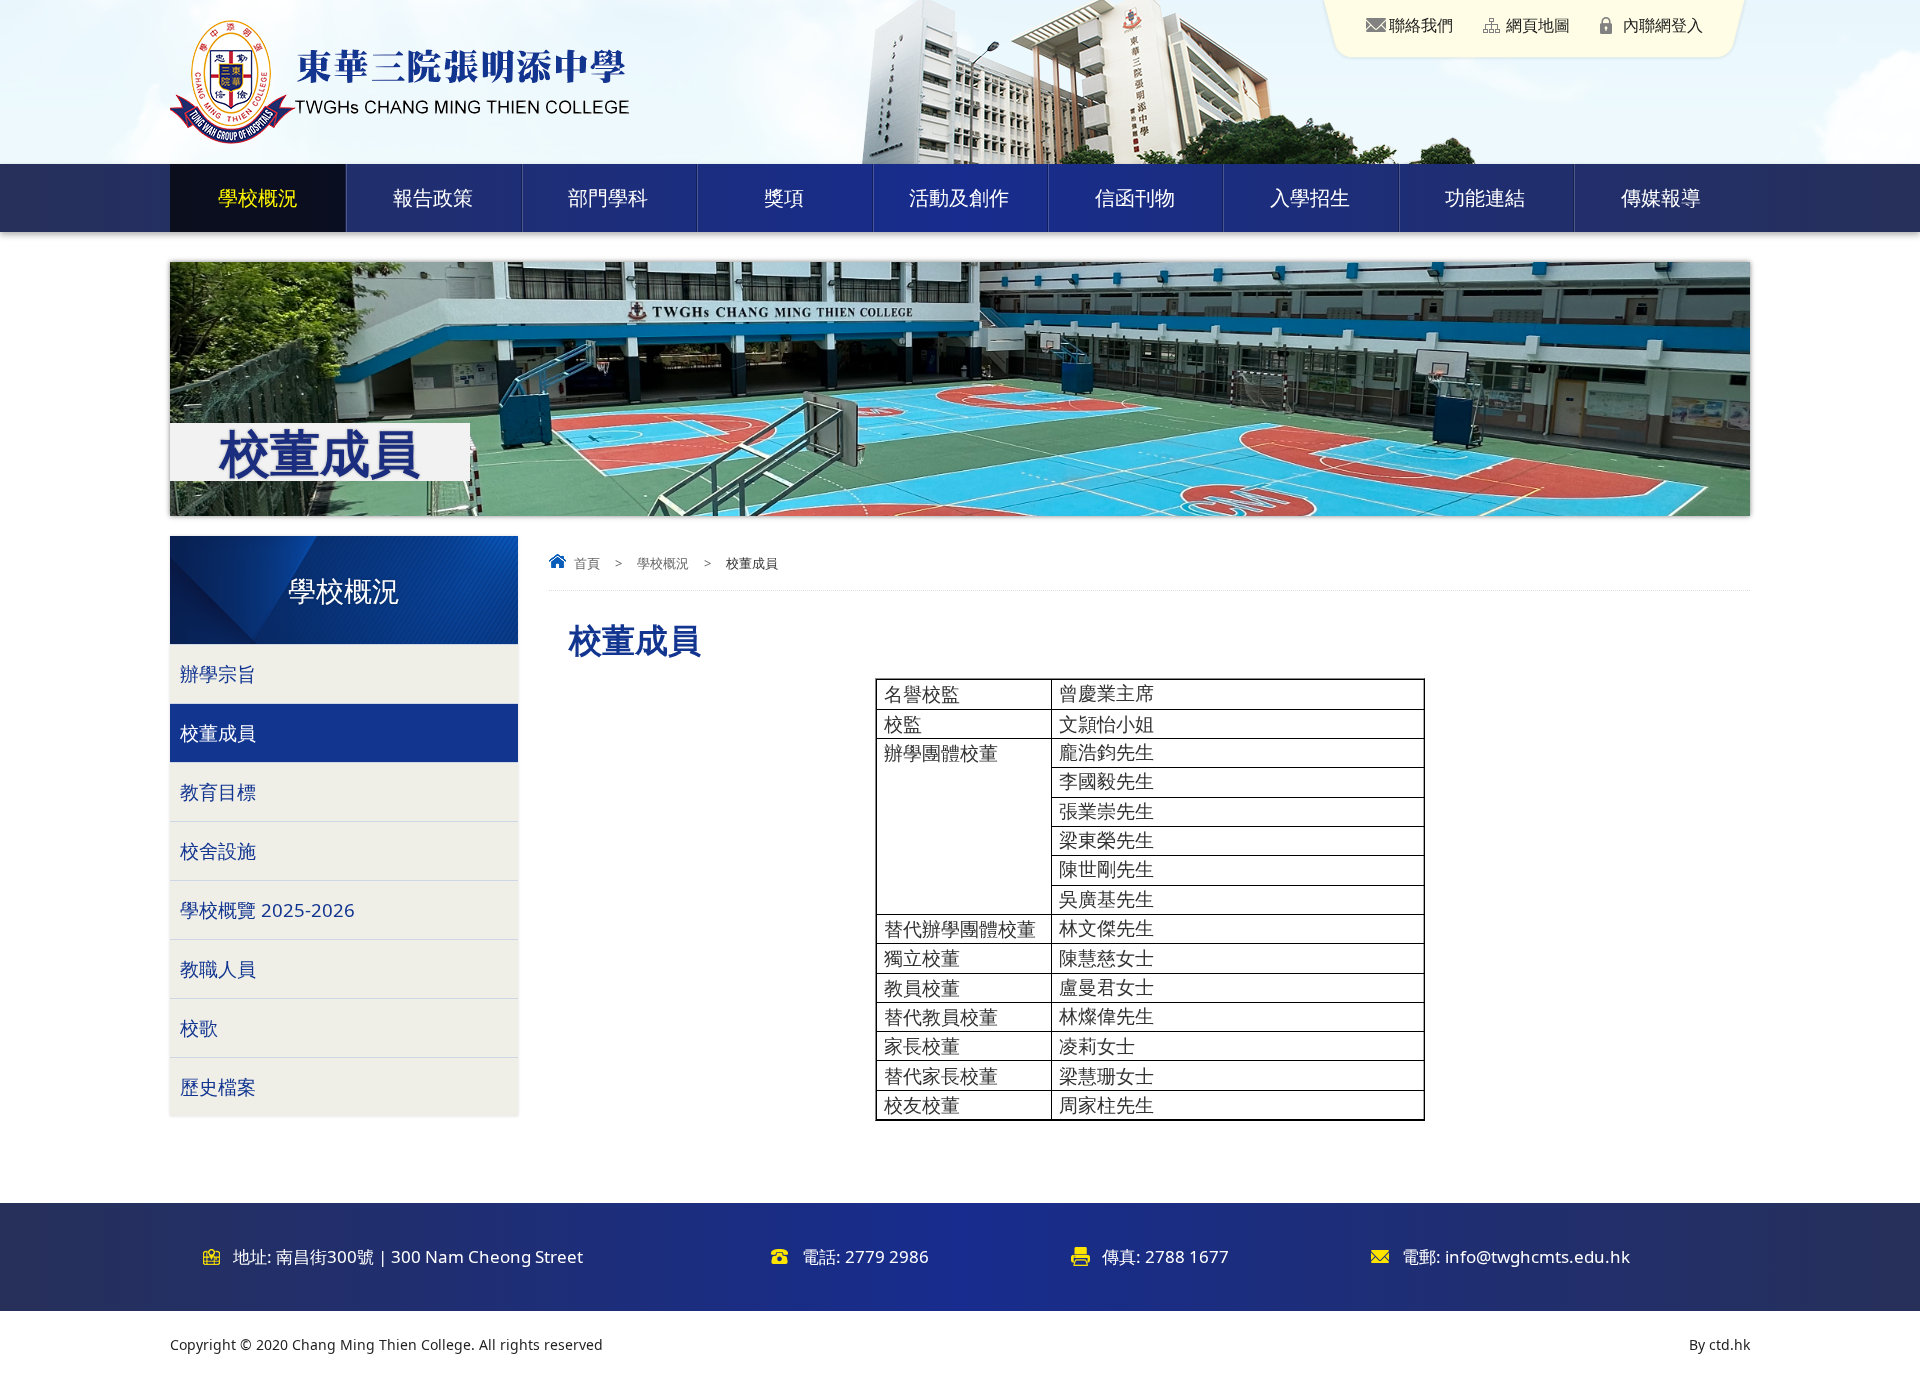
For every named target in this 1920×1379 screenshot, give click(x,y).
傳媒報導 (1661, 197)
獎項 (784, 197)
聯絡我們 (1421, 25)
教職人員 (218, 968)
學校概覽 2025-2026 (267, 909)
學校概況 (258, 197)
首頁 (587, 563)
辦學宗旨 (218, 673)
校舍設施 (218, 850)
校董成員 (218, 732)
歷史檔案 (218, 1086)
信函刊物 (1135, 197)
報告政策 (433, 197)
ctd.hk (1729, 1344)
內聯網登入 (1663, 25)
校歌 (199, 1027)
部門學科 (608, 197)
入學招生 (1310, 197)
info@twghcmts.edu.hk (1537, 1256)
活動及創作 (959, 197)
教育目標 (218, 791)
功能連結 (1485, 197)
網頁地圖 (1538, 25)
